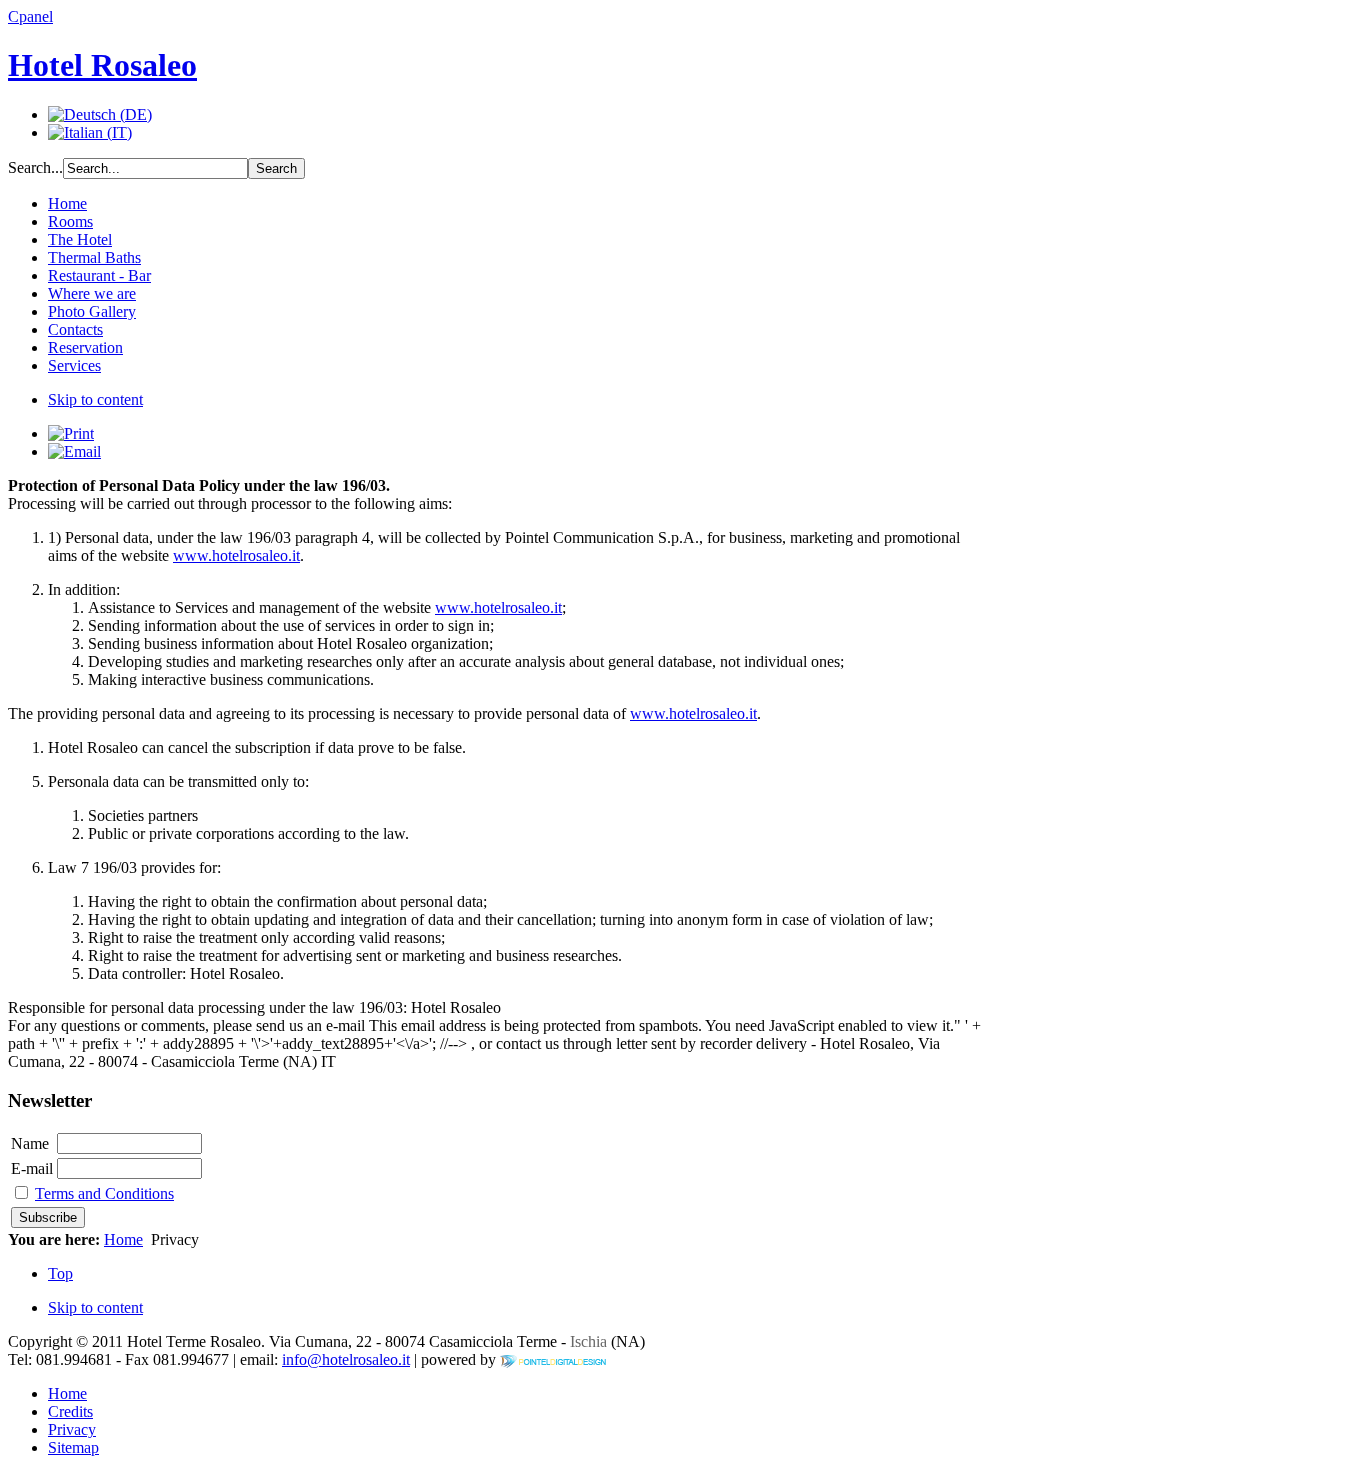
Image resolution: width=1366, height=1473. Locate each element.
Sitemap (73, 1447)
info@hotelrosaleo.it (346, 1359)
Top (60, 1273)
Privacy (72, 1429)
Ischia (586, 1341)
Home (123, 1239)
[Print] (71, 433)
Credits (70, 1411)
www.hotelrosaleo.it (236, 555)
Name (30, 1143)
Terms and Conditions (104, 1193)
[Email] (74, 451)
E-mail (32, 1168)
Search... (35, 167)
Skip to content (95, 399)
